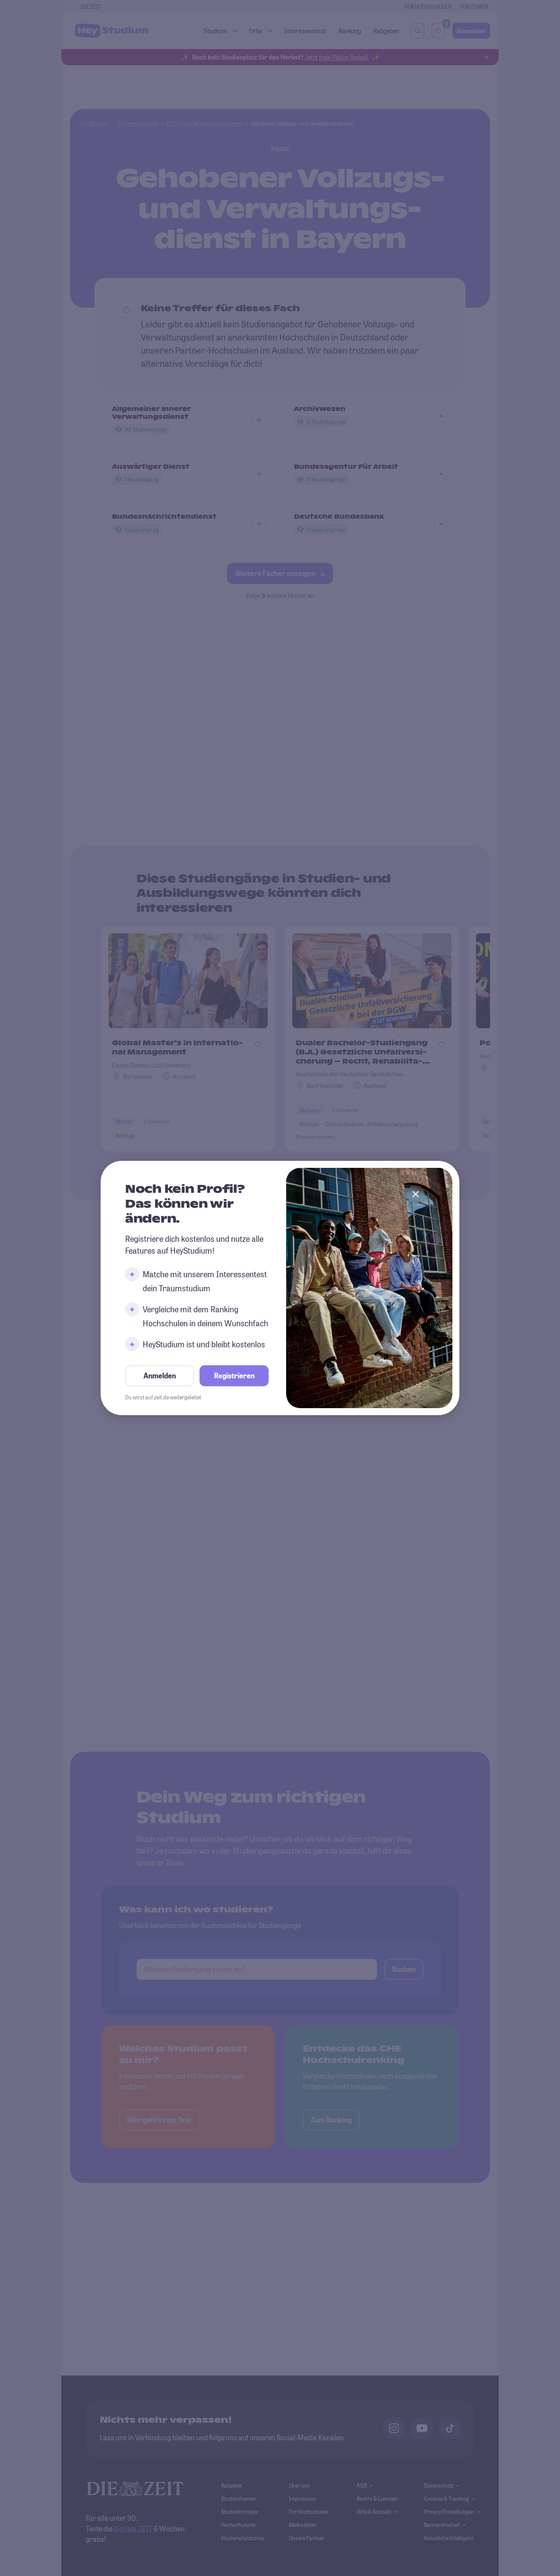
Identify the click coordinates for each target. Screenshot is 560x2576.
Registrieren (234, 1376)
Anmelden (160, 1376)
